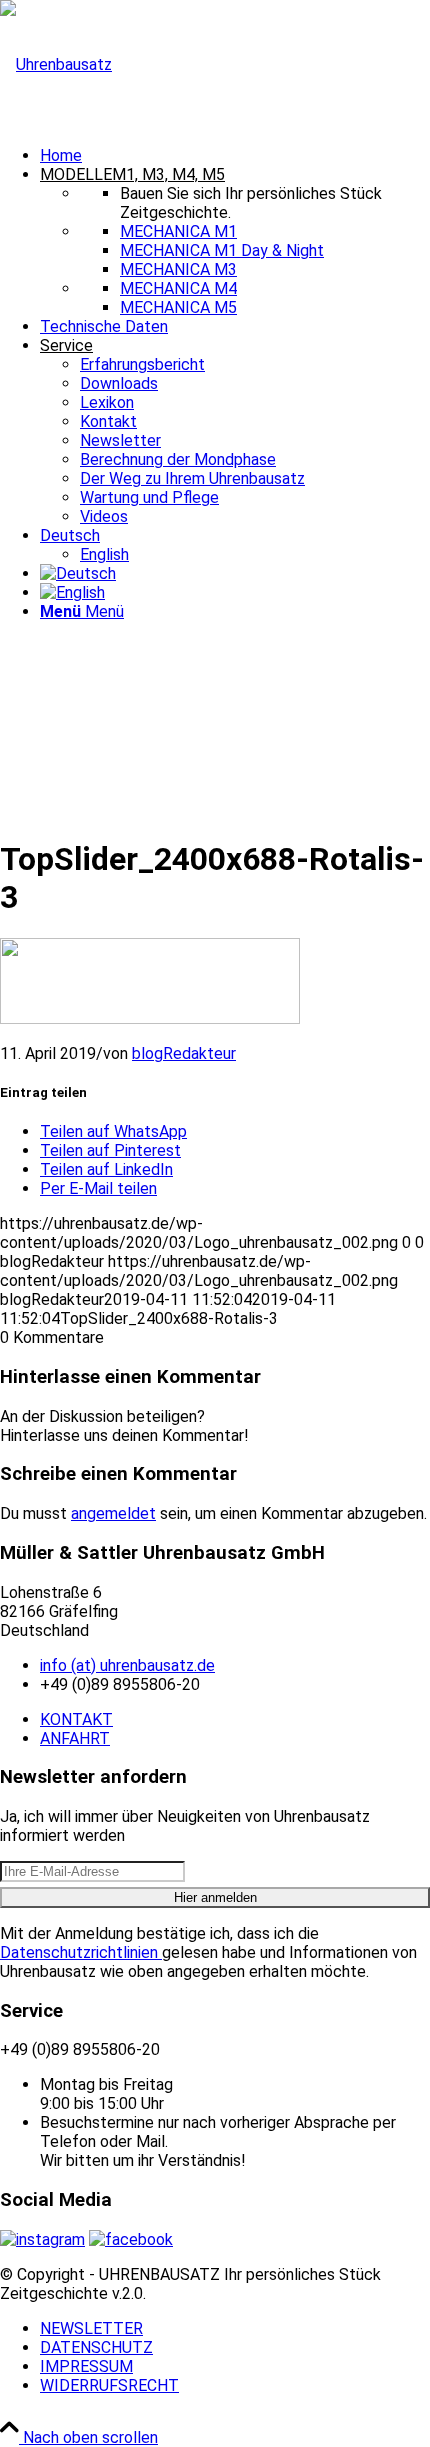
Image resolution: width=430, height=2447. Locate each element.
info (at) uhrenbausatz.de (127, 1665)
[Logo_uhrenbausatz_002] (56, 64)
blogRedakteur (184, 1053)
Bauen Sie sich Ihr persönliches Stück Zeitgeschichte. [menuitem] (251, 203)
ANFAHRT (75, 1738)
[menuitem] (235, 155)
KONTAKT (76, 1719)
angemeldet (113, 1513)
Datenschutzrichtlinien (81, 1952)
